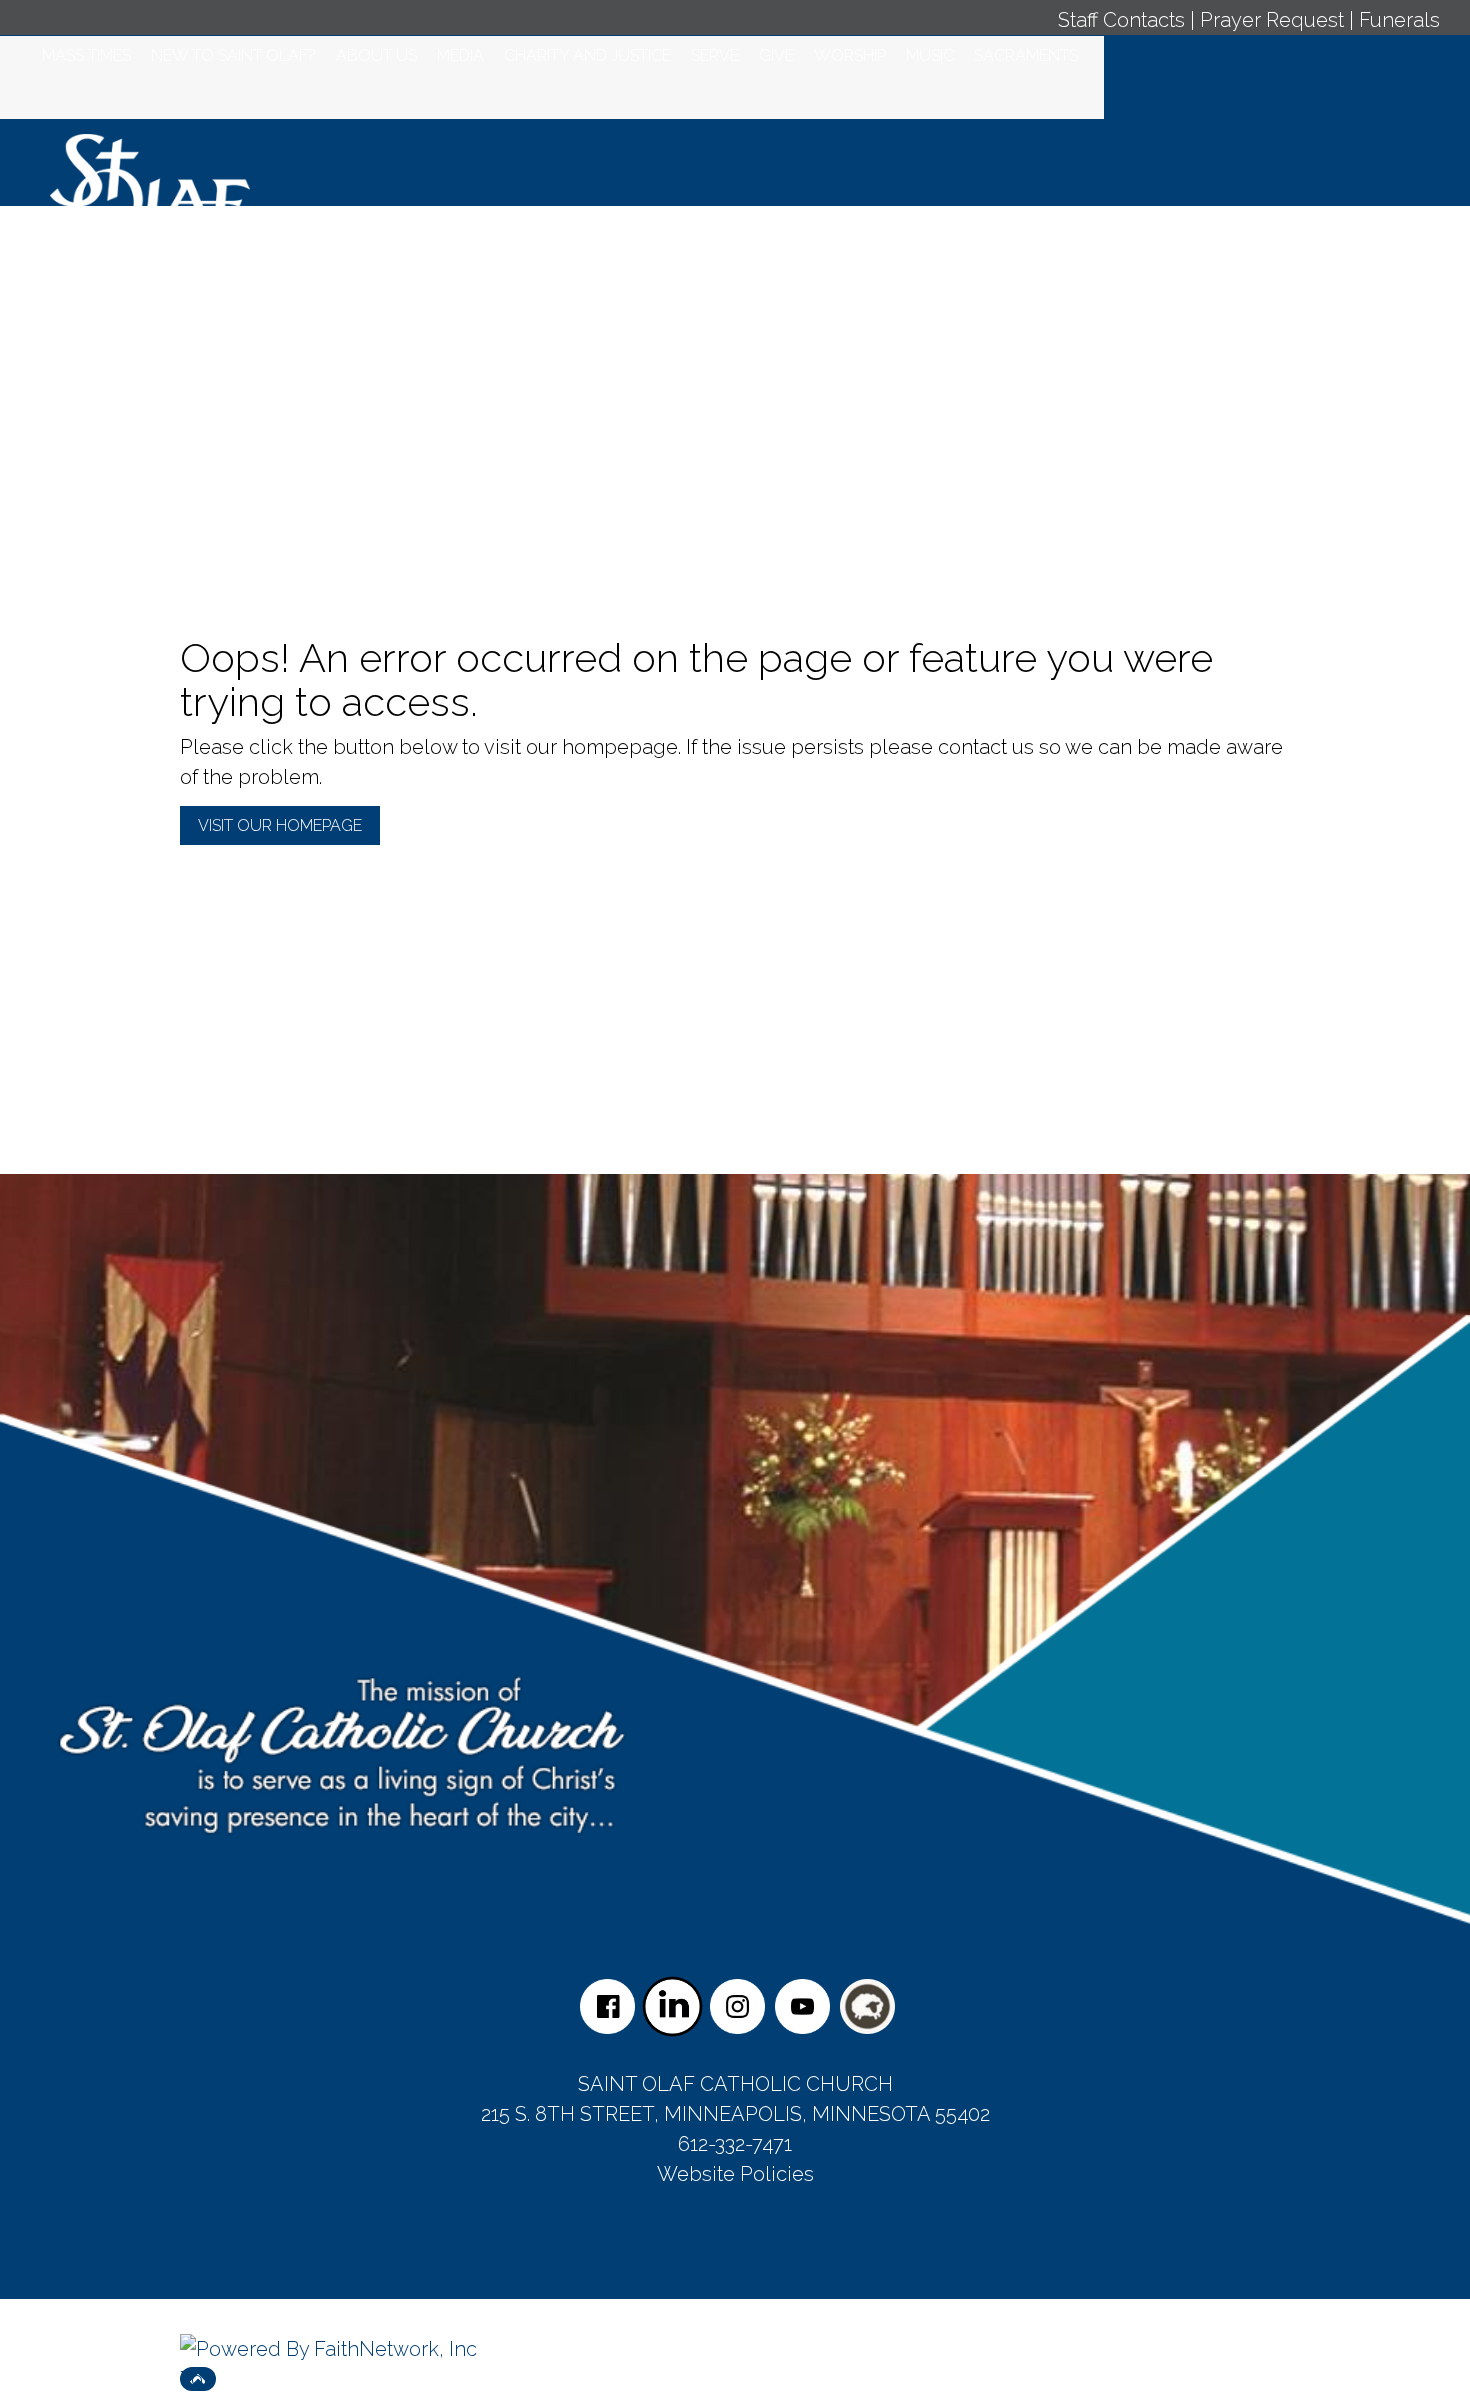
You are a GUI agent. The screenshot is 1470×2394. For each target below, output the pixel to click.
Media (460, 55)
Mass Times (86, 55)
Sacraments (1026, 55)
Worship (850, 55)
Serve (715, 55)
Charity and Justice (587, 55)
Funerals (1399, 20)
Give (776, 55)
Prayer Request (1272, 20)
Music (930, 55)
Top (198, 2379)
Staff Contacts (1121, 20)
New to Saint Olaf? (233, 55)
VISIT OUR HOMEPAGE (280, 825)
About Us (376, 55)
